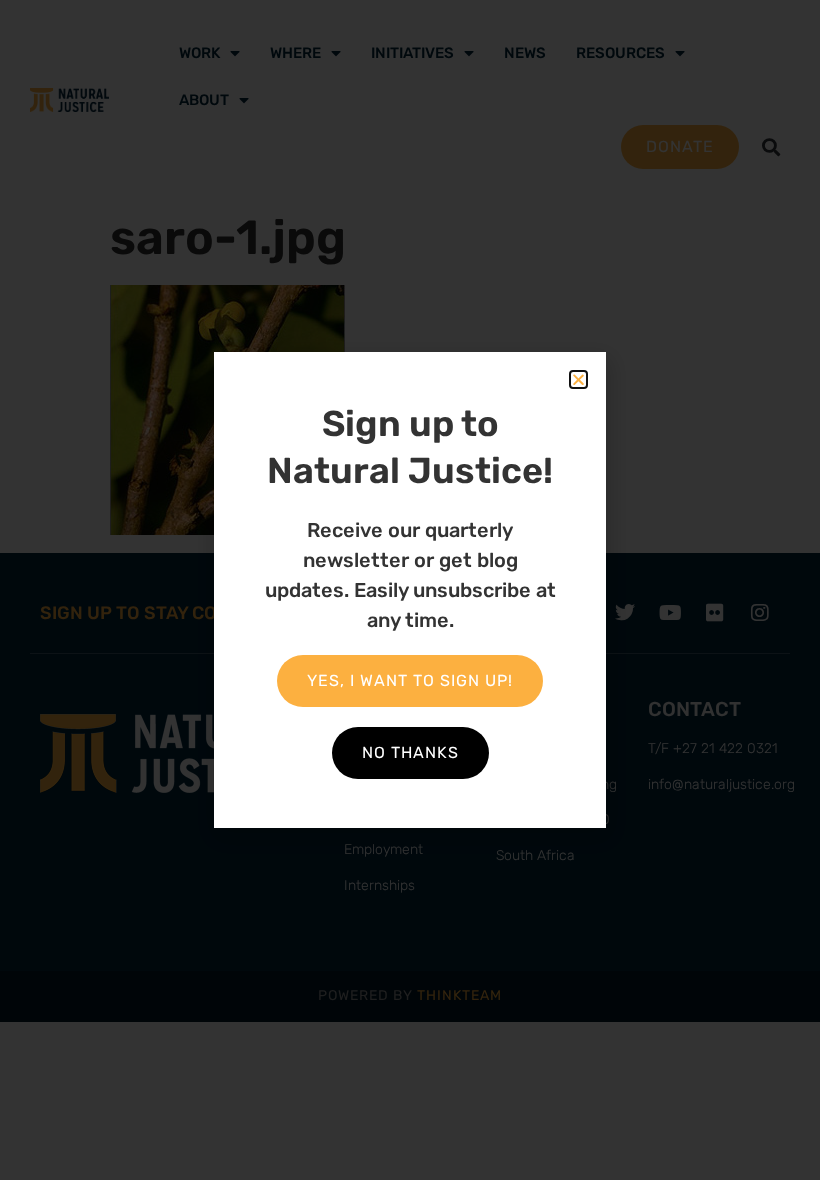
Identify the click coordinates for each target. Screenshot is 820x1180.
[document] (410, 590)
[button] (578, 379)
